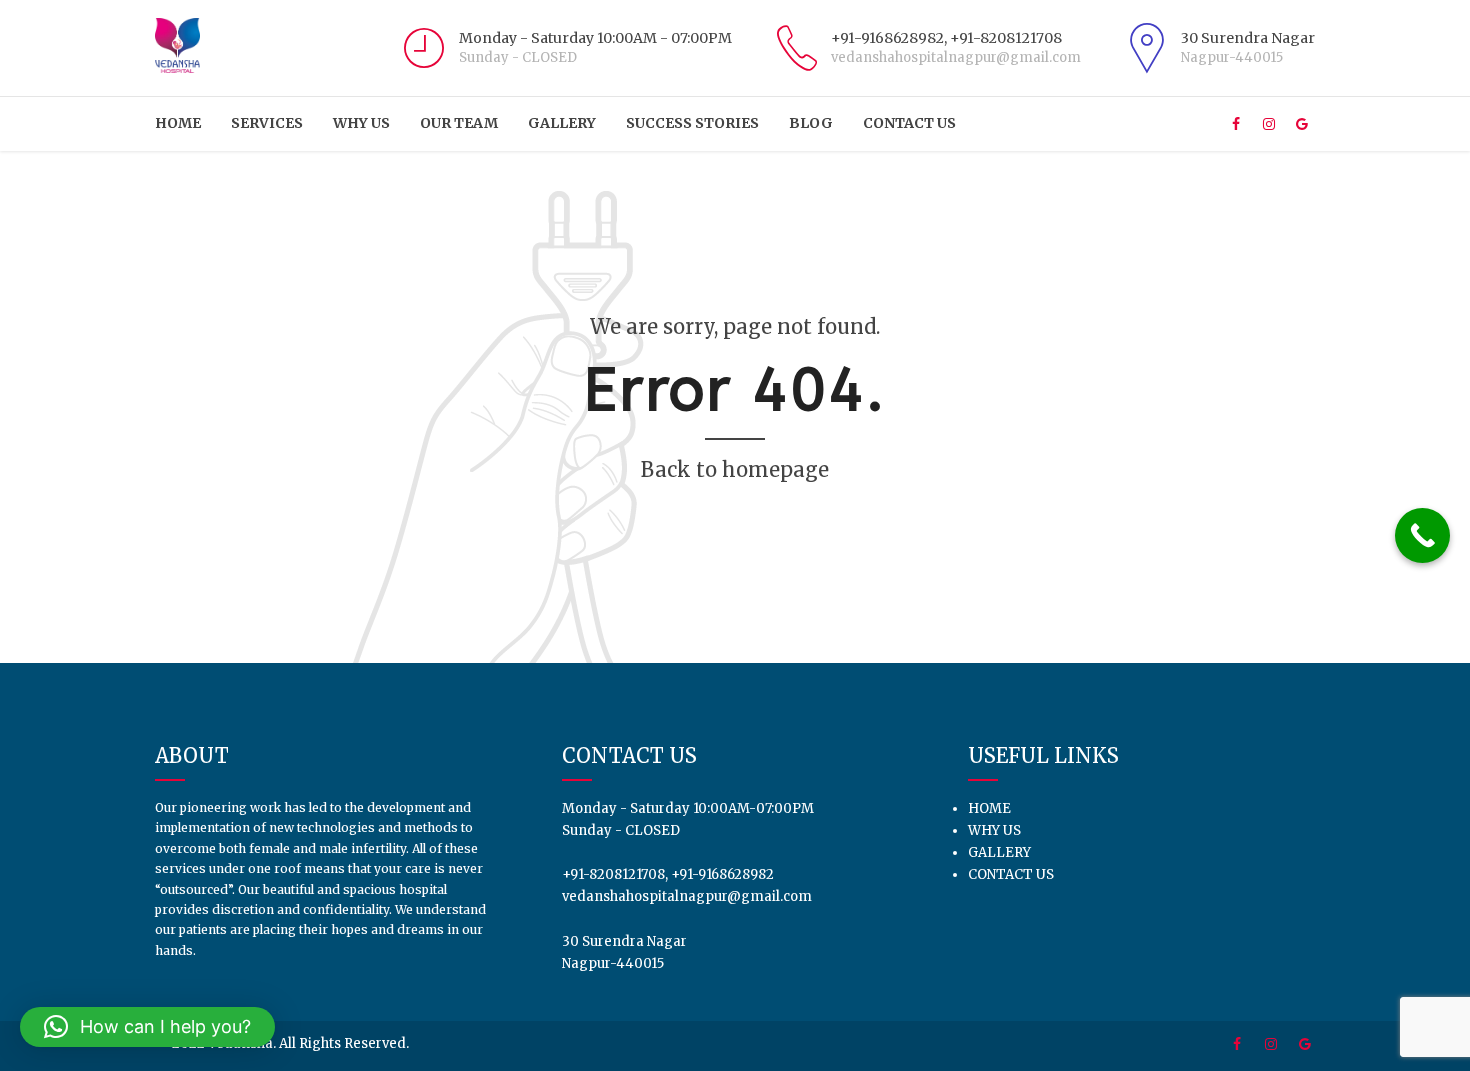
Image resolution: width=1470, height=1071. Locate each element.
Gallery (562, 123)
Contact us (909, 123)
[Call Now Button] (1422, 535)
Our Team (459, 123)
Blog (811, 123)
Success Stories (692, 123)
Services (267, 123)
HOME (178, 123)
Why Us (361, 123)
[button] (147, 1027)
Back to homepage (735, 469)
